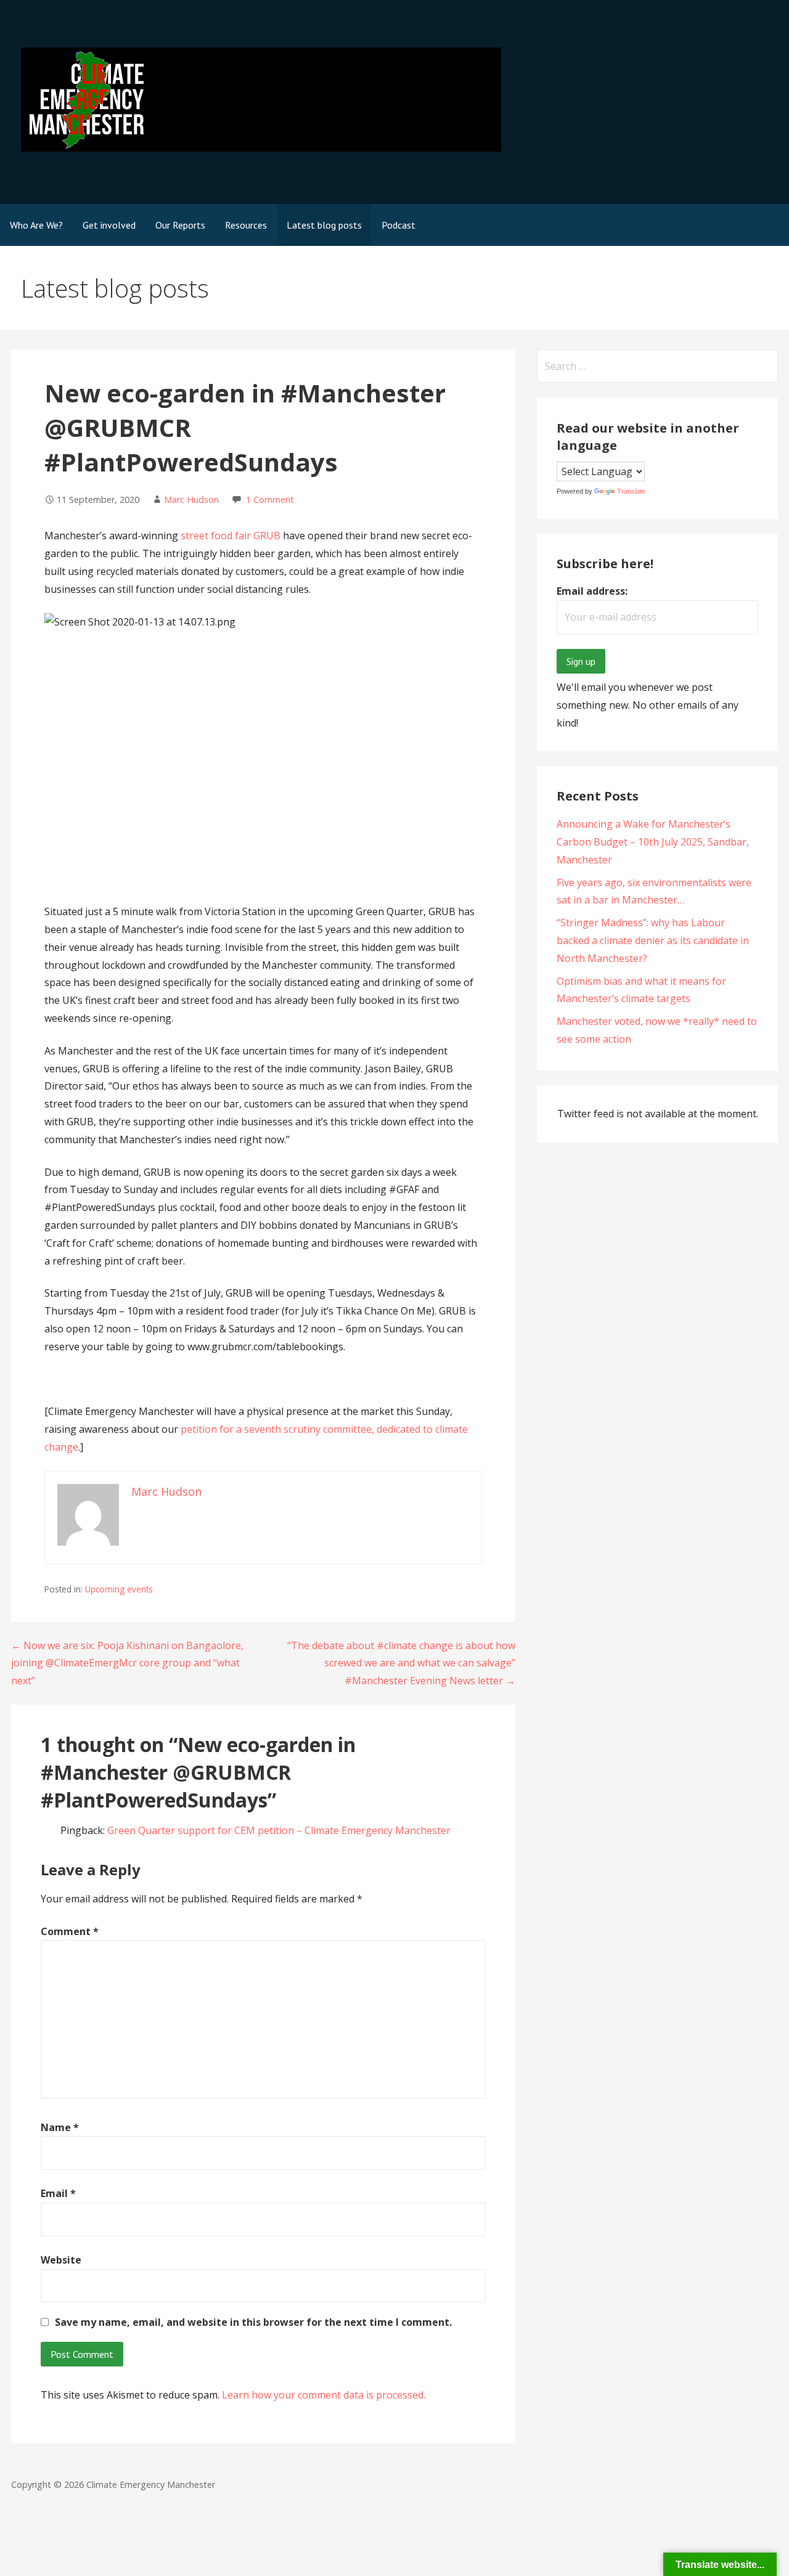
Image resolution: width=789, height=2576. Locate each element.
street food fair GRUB (229, 536)
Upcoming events (119, 1589)
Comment (70, 1931)
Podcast (399, 225)
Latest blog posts (324, 225)
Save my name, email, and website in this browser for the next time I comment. (253, 2322)
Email (58, 2193)
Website (61, 2260)
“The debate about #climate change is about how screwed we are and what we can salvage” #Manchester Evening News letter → (401, 1663)
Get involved (109, 225)
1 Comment (270, 499)
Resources (246, 225)
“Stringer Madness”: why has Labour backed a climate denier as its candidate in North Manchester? (653, 940)
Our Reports (180, 225)
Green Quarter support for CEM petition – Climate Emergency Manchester (279, 1830)
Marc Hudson (191, 499)
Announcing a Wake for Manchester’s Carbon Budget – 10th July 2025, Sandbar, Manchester (653, 842)
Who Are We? (36, 225)
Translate (631, 491)
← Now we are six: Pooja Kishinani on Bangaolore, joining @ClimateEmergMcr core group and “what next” (127, 1663)
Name (60, 2127)
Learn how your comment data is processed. (324, 2395)
